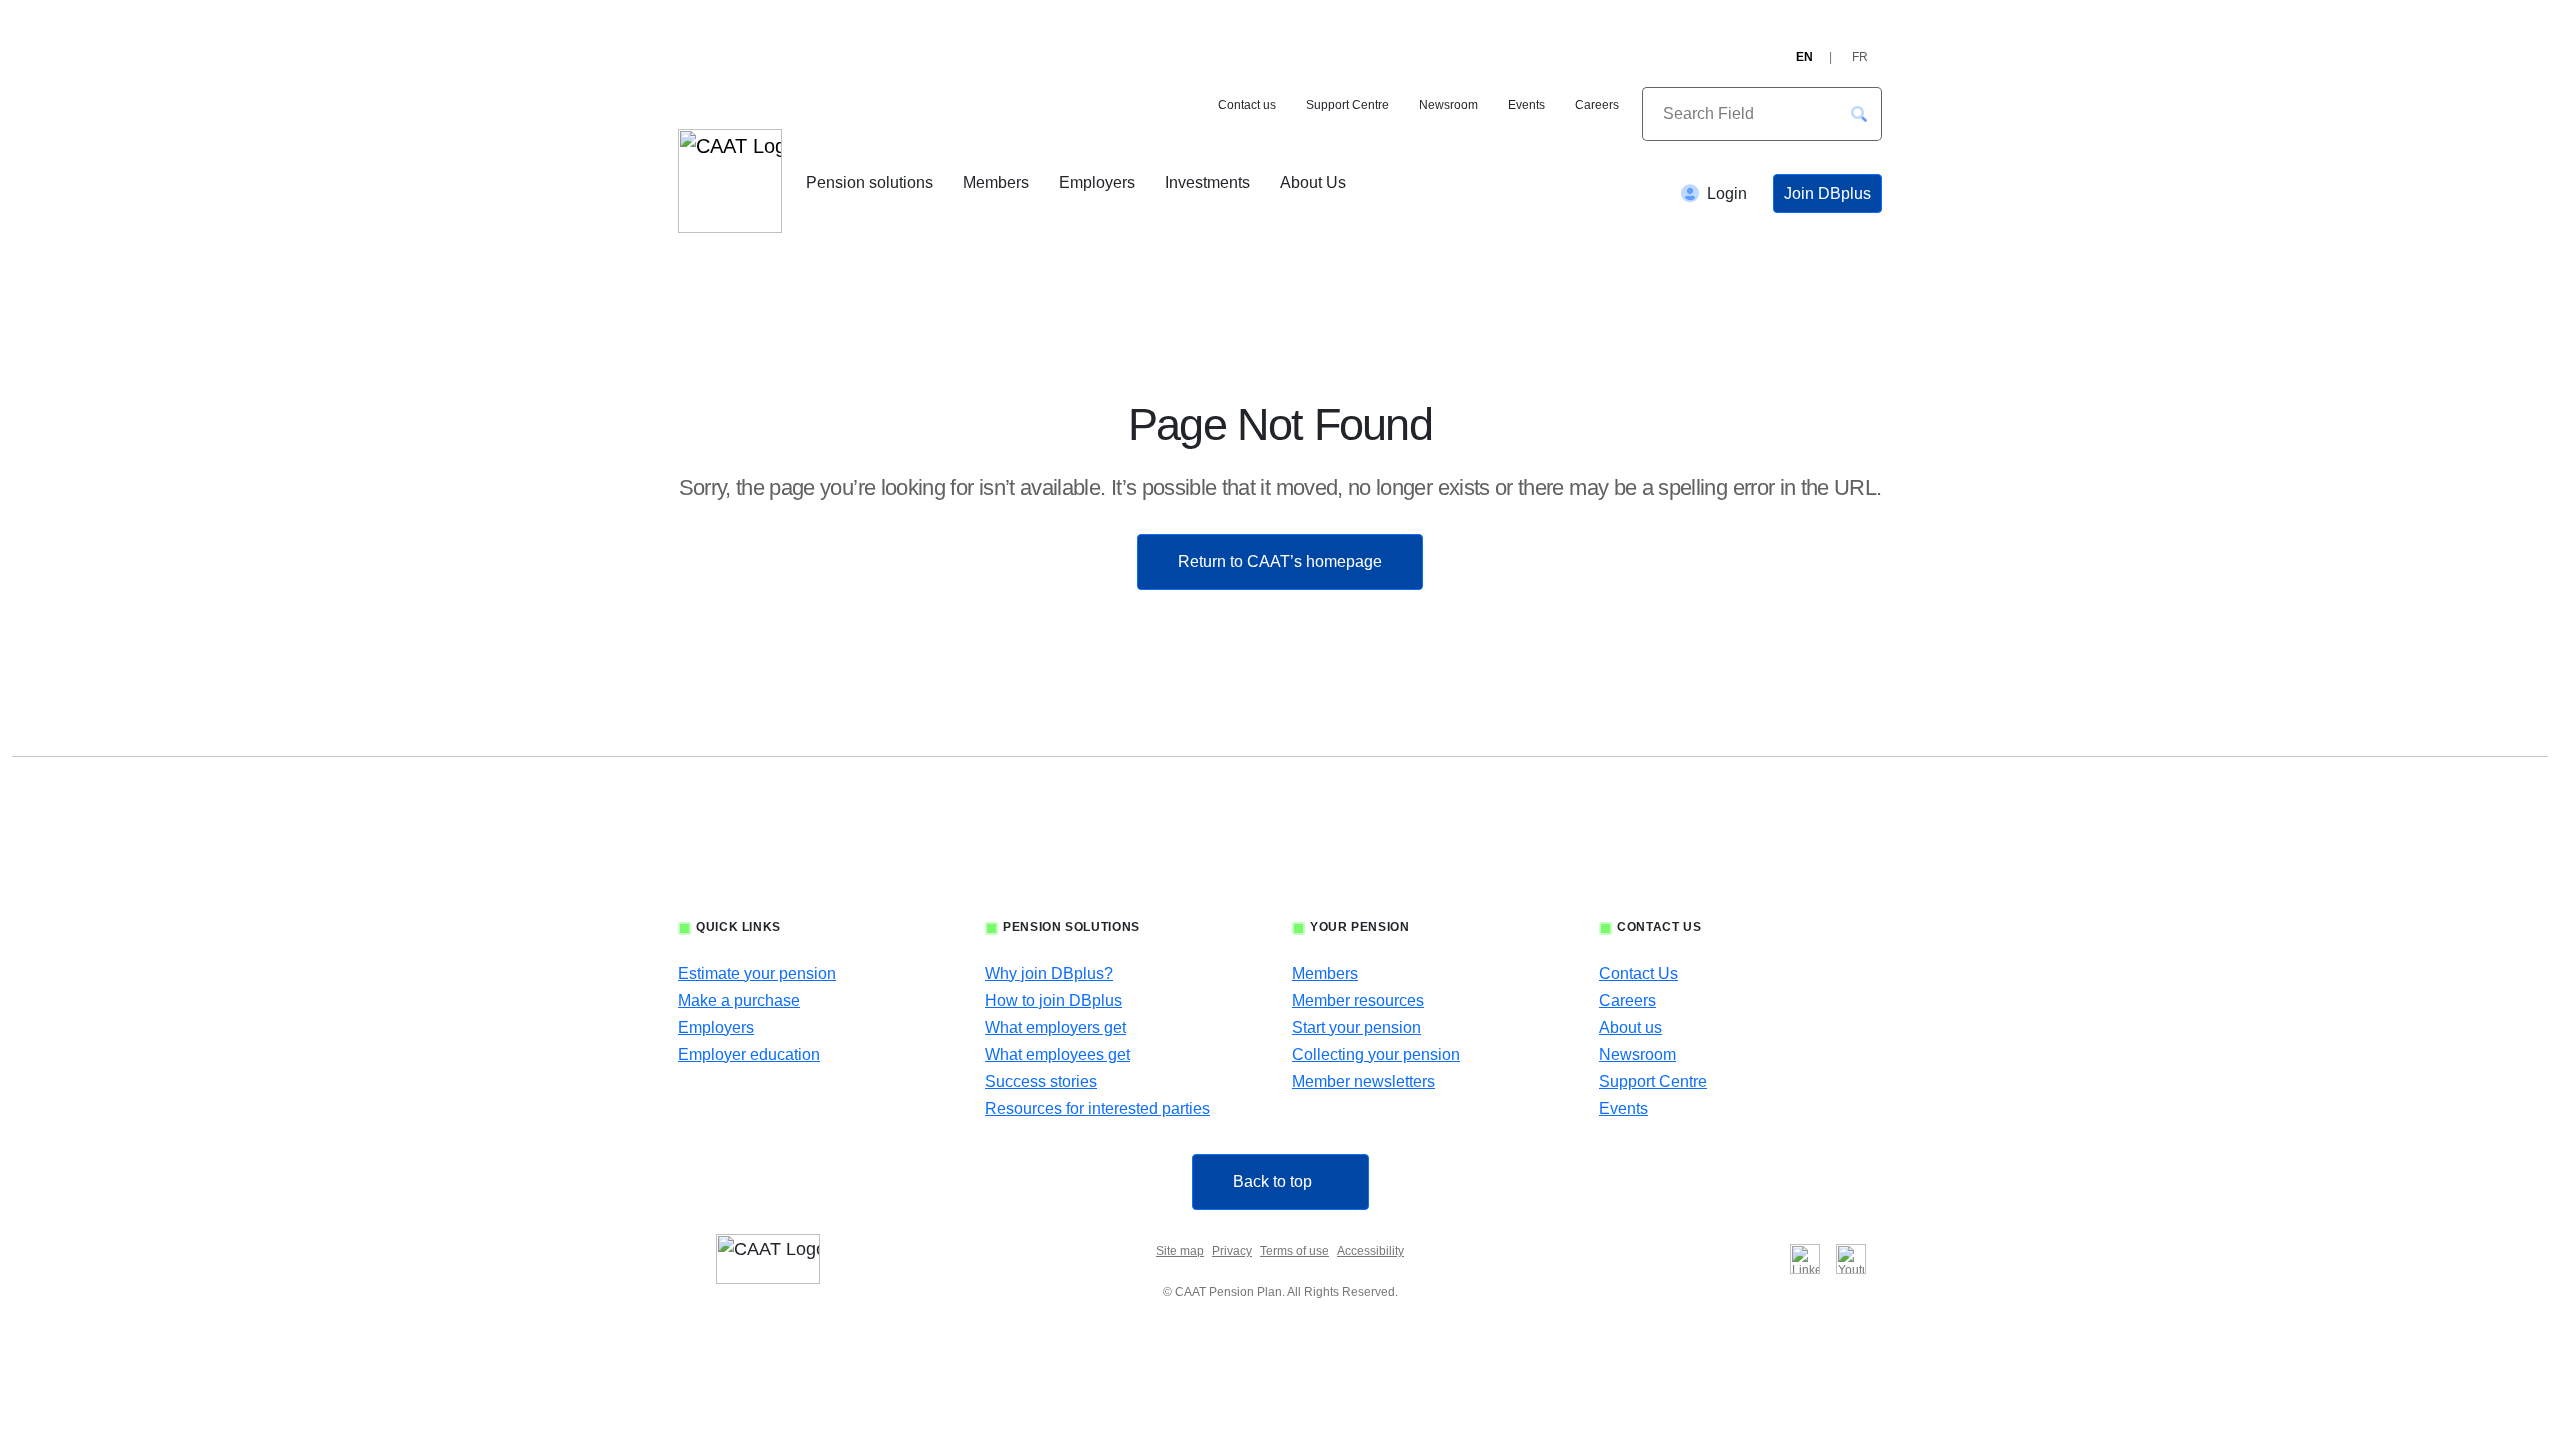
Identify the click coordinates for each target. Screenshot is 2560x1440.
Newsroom (1448, 105)
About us (1630, 1027)
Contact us (1247, 105)
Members (996, 182)
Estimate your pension (757, 973)
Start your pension (1356, 1027)
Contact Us (1638, 973)
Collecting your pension (1376, 1054)
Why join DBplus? (1049, 973)
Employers (1097, 182)
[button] (1859, 114)
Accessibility (1370, 1251)
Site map (1180, 1251)
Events (1526, 105)
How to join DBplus (1053, 1000)
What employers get (1055, 1027)
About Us (1313, 182)
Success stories (1041, 1081)
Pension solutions (869, 182)
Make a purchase (739, 1000)
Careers (1597, 105)
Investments (1207, 182)
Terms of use (1294, 1251)
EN (1804, 57)
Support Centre (1347, 105)
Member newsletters (1363, 1081)
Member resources (1358, 1000)
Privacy (1232, 1251)
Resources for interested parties (1097, 1108)
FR (1860, 57)
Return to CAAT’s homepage (1280, 561)
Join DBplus (1827, 193)
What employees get (1057, 1054)
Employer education (749, 1054)
